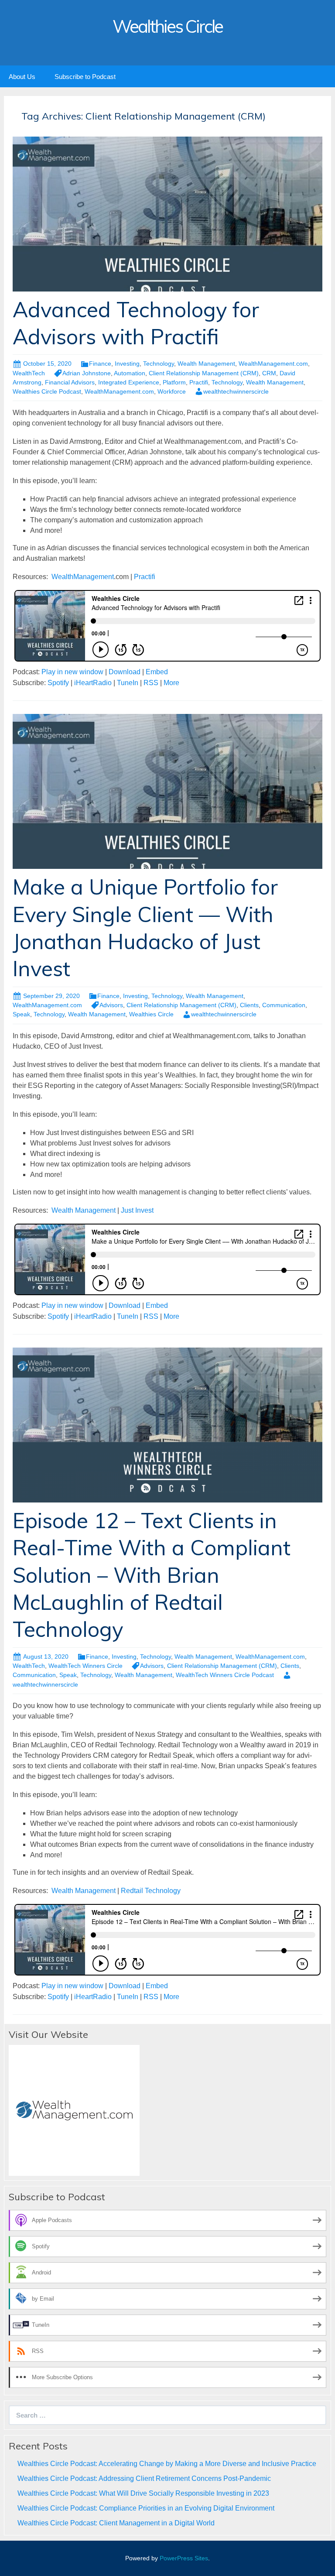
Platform (174, 382)
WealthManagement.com (273, 364)
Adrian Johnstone (87, 373)
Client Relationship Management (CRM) (204, 373)
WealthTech (29, 373)
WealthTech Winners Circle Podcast (225, 1675)
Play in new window (72, 672)
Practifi (199, 382)
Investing (127, 364)
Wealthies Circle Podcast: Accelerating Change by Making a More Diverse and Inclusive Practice (167, 2464)
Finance (100, 364)
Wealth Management (206, 364)
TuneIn (128, 683)
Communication (284, 1005)
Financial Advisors (70, 382)
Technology (159, 364)
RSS (151, 683)
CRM (269, 373)
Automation (130, 373)
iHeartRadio (93, 683)
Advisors (111, 1005)
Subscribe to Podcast (85, 77)
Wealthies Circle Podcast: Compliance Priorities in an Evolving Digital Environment (146, 2508)
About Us (22, 77)
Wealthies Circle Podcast (47, 391)
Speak (21, 1014)
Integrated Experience (129, 382)
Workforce (172, 391)
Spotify (58, 683)
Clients (249, 1005)
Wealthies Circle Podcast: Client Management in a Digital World (116, 2523)
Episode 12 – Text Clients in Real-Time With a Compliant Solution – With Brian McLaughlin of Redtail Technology (152, 1575)
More (171, 683)
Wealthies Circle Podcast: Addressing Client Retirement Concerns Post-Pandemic (144, 2478)
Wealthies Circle (151, 1014)
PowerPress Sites (184, 2558)
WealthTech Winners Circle (85, 1666)
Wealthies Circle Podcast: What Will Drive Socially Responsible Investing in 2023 (143, 2493)
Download (125, 672)
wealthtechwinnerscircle (236, 391)
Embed (157, 672)
